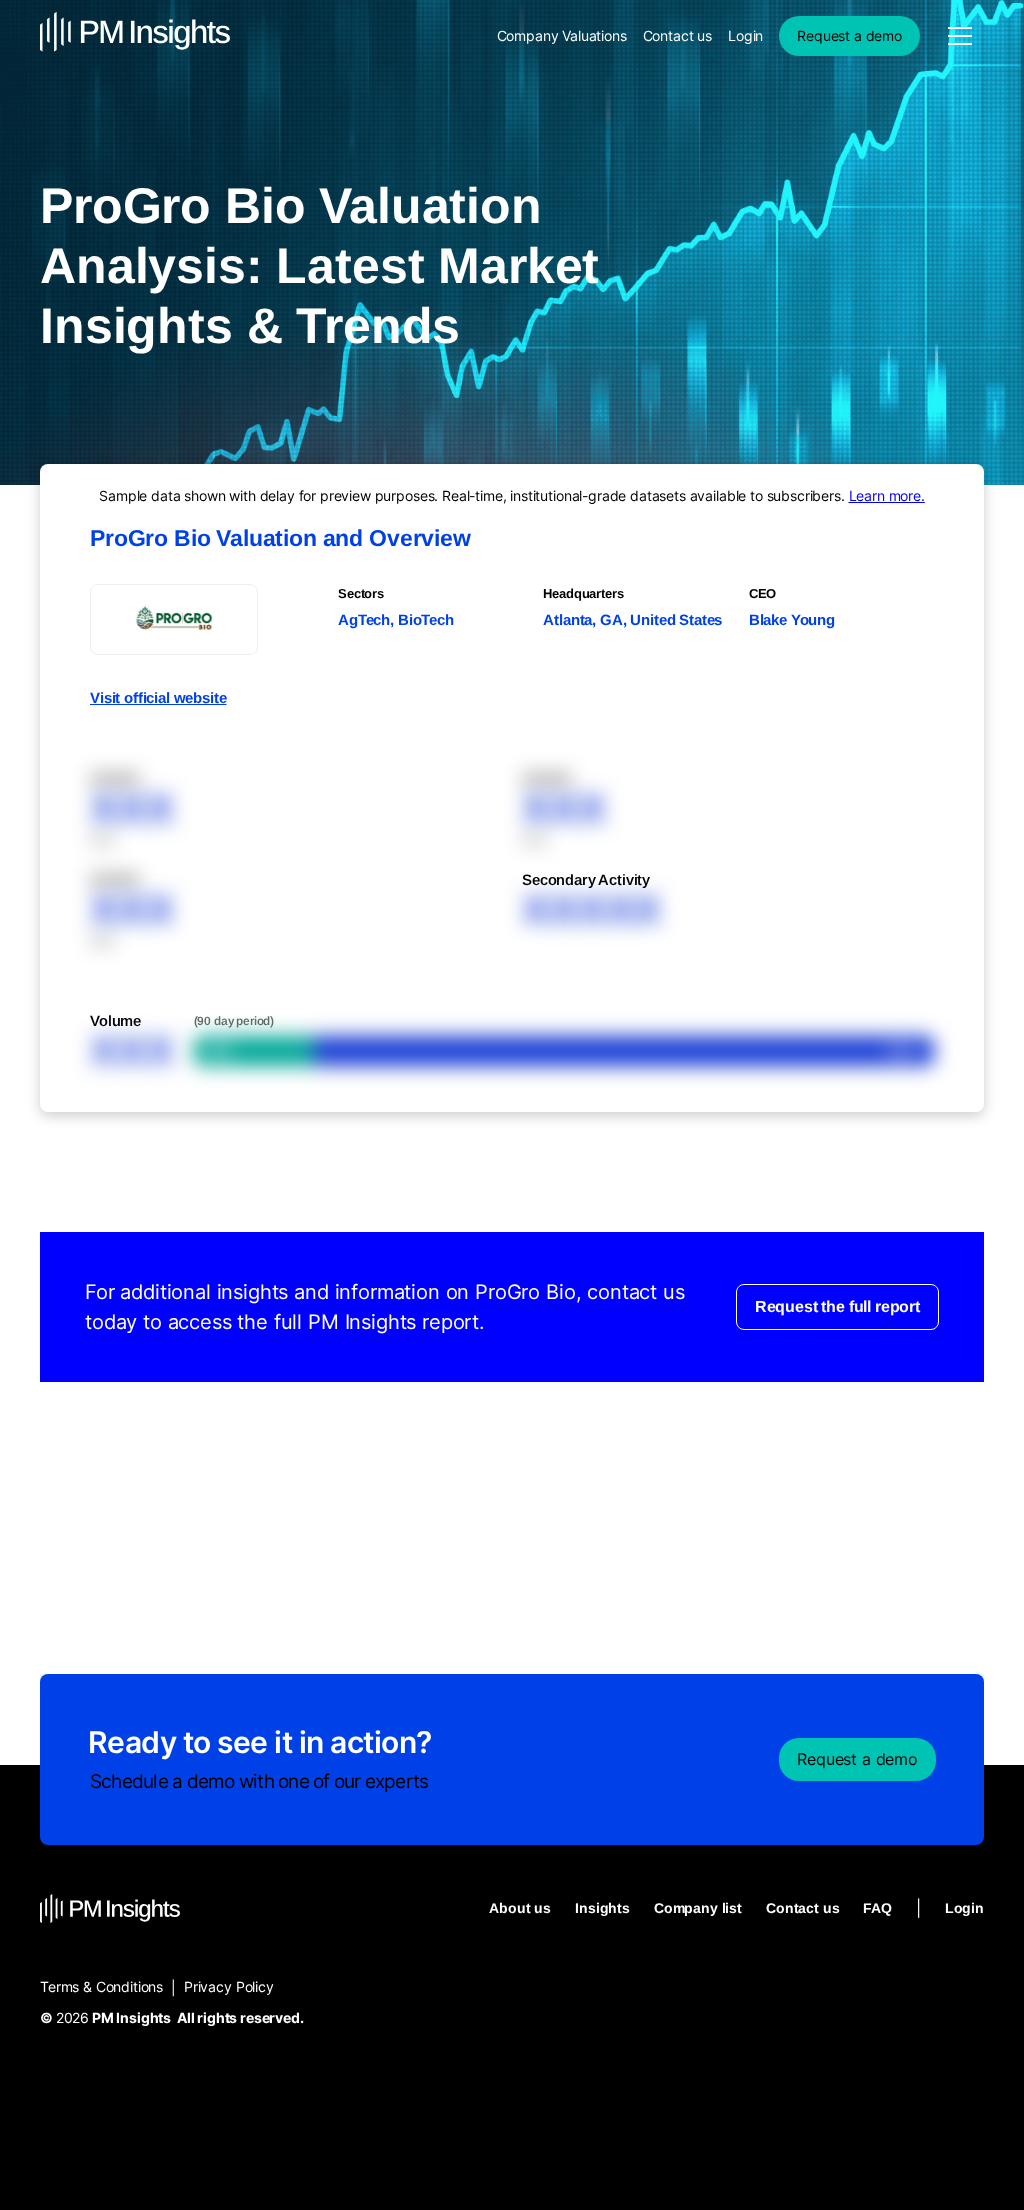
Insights (602, 1908)
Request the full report (837, 1306)
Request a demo (849, 35)
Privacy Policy (229, 1986)
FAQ (877, 1908)
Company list (698, 1908)
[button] (960, 36)
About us (520, 1908)
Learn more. (887, 495)
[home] (135, 35)
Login (745, 35)
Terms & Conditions (101, 1986)
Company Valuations (562, 35)
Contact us (677, 35)
